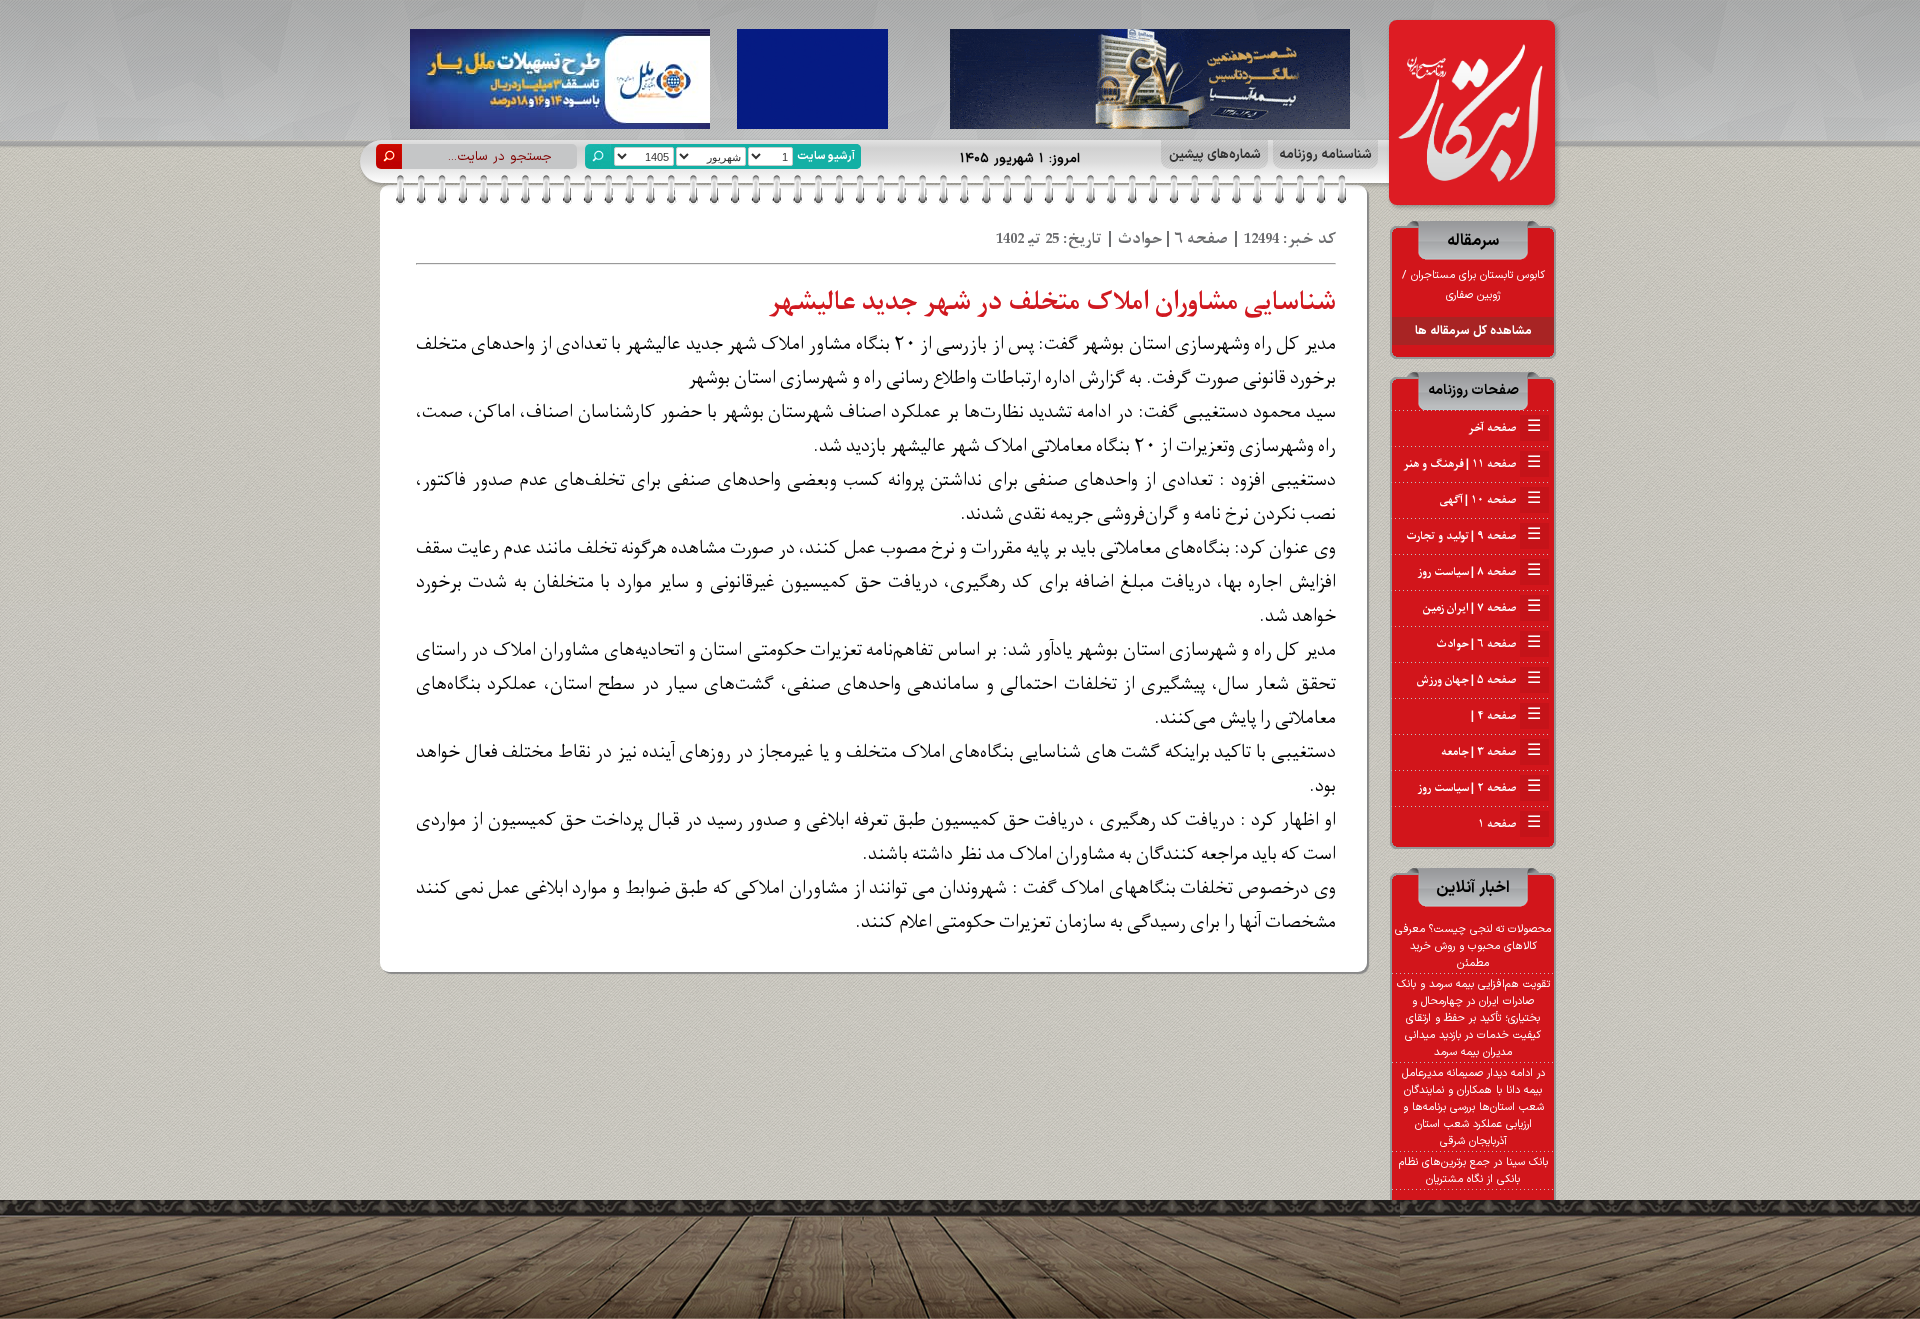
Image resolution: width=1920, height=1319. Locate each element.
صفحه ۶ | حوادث (1488, 644)
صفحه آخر (1504, 428)
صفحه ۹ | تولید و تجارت (1473, 536)
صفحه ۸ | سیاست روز (1479, 572)
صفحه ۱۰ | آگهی (1490, 500)
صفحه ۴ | (1505, 716)
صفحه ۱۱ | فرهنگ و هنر (1472, 464)
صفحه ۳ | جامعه (1491, 752)
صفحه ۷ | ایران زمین (1482, 608)
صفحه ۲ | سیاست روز (1479, 788)
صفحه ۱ (1509, 824)
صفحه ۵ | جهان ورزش (1479, 680)
